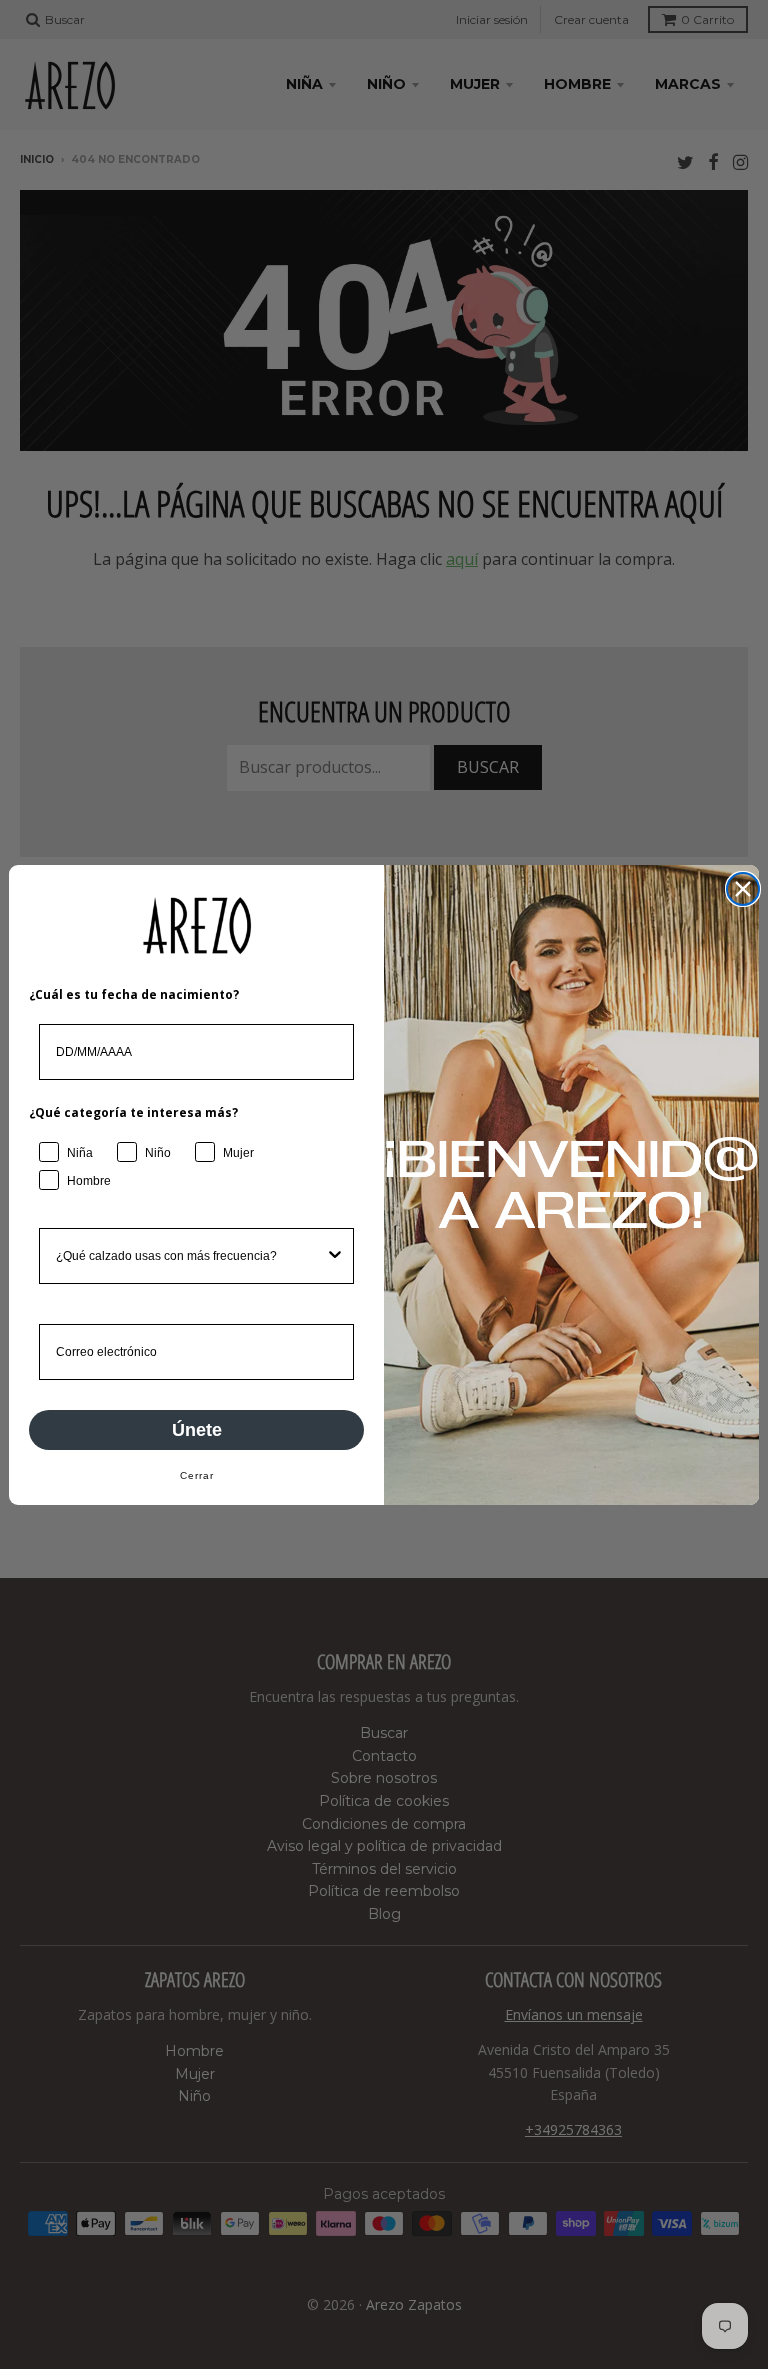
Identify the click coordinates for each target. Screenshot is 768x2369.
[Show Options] (335, 1256)
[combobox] (190, 1256)
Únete (197, 1430)
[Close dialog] (743, 889)
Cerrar (197, 1475)
